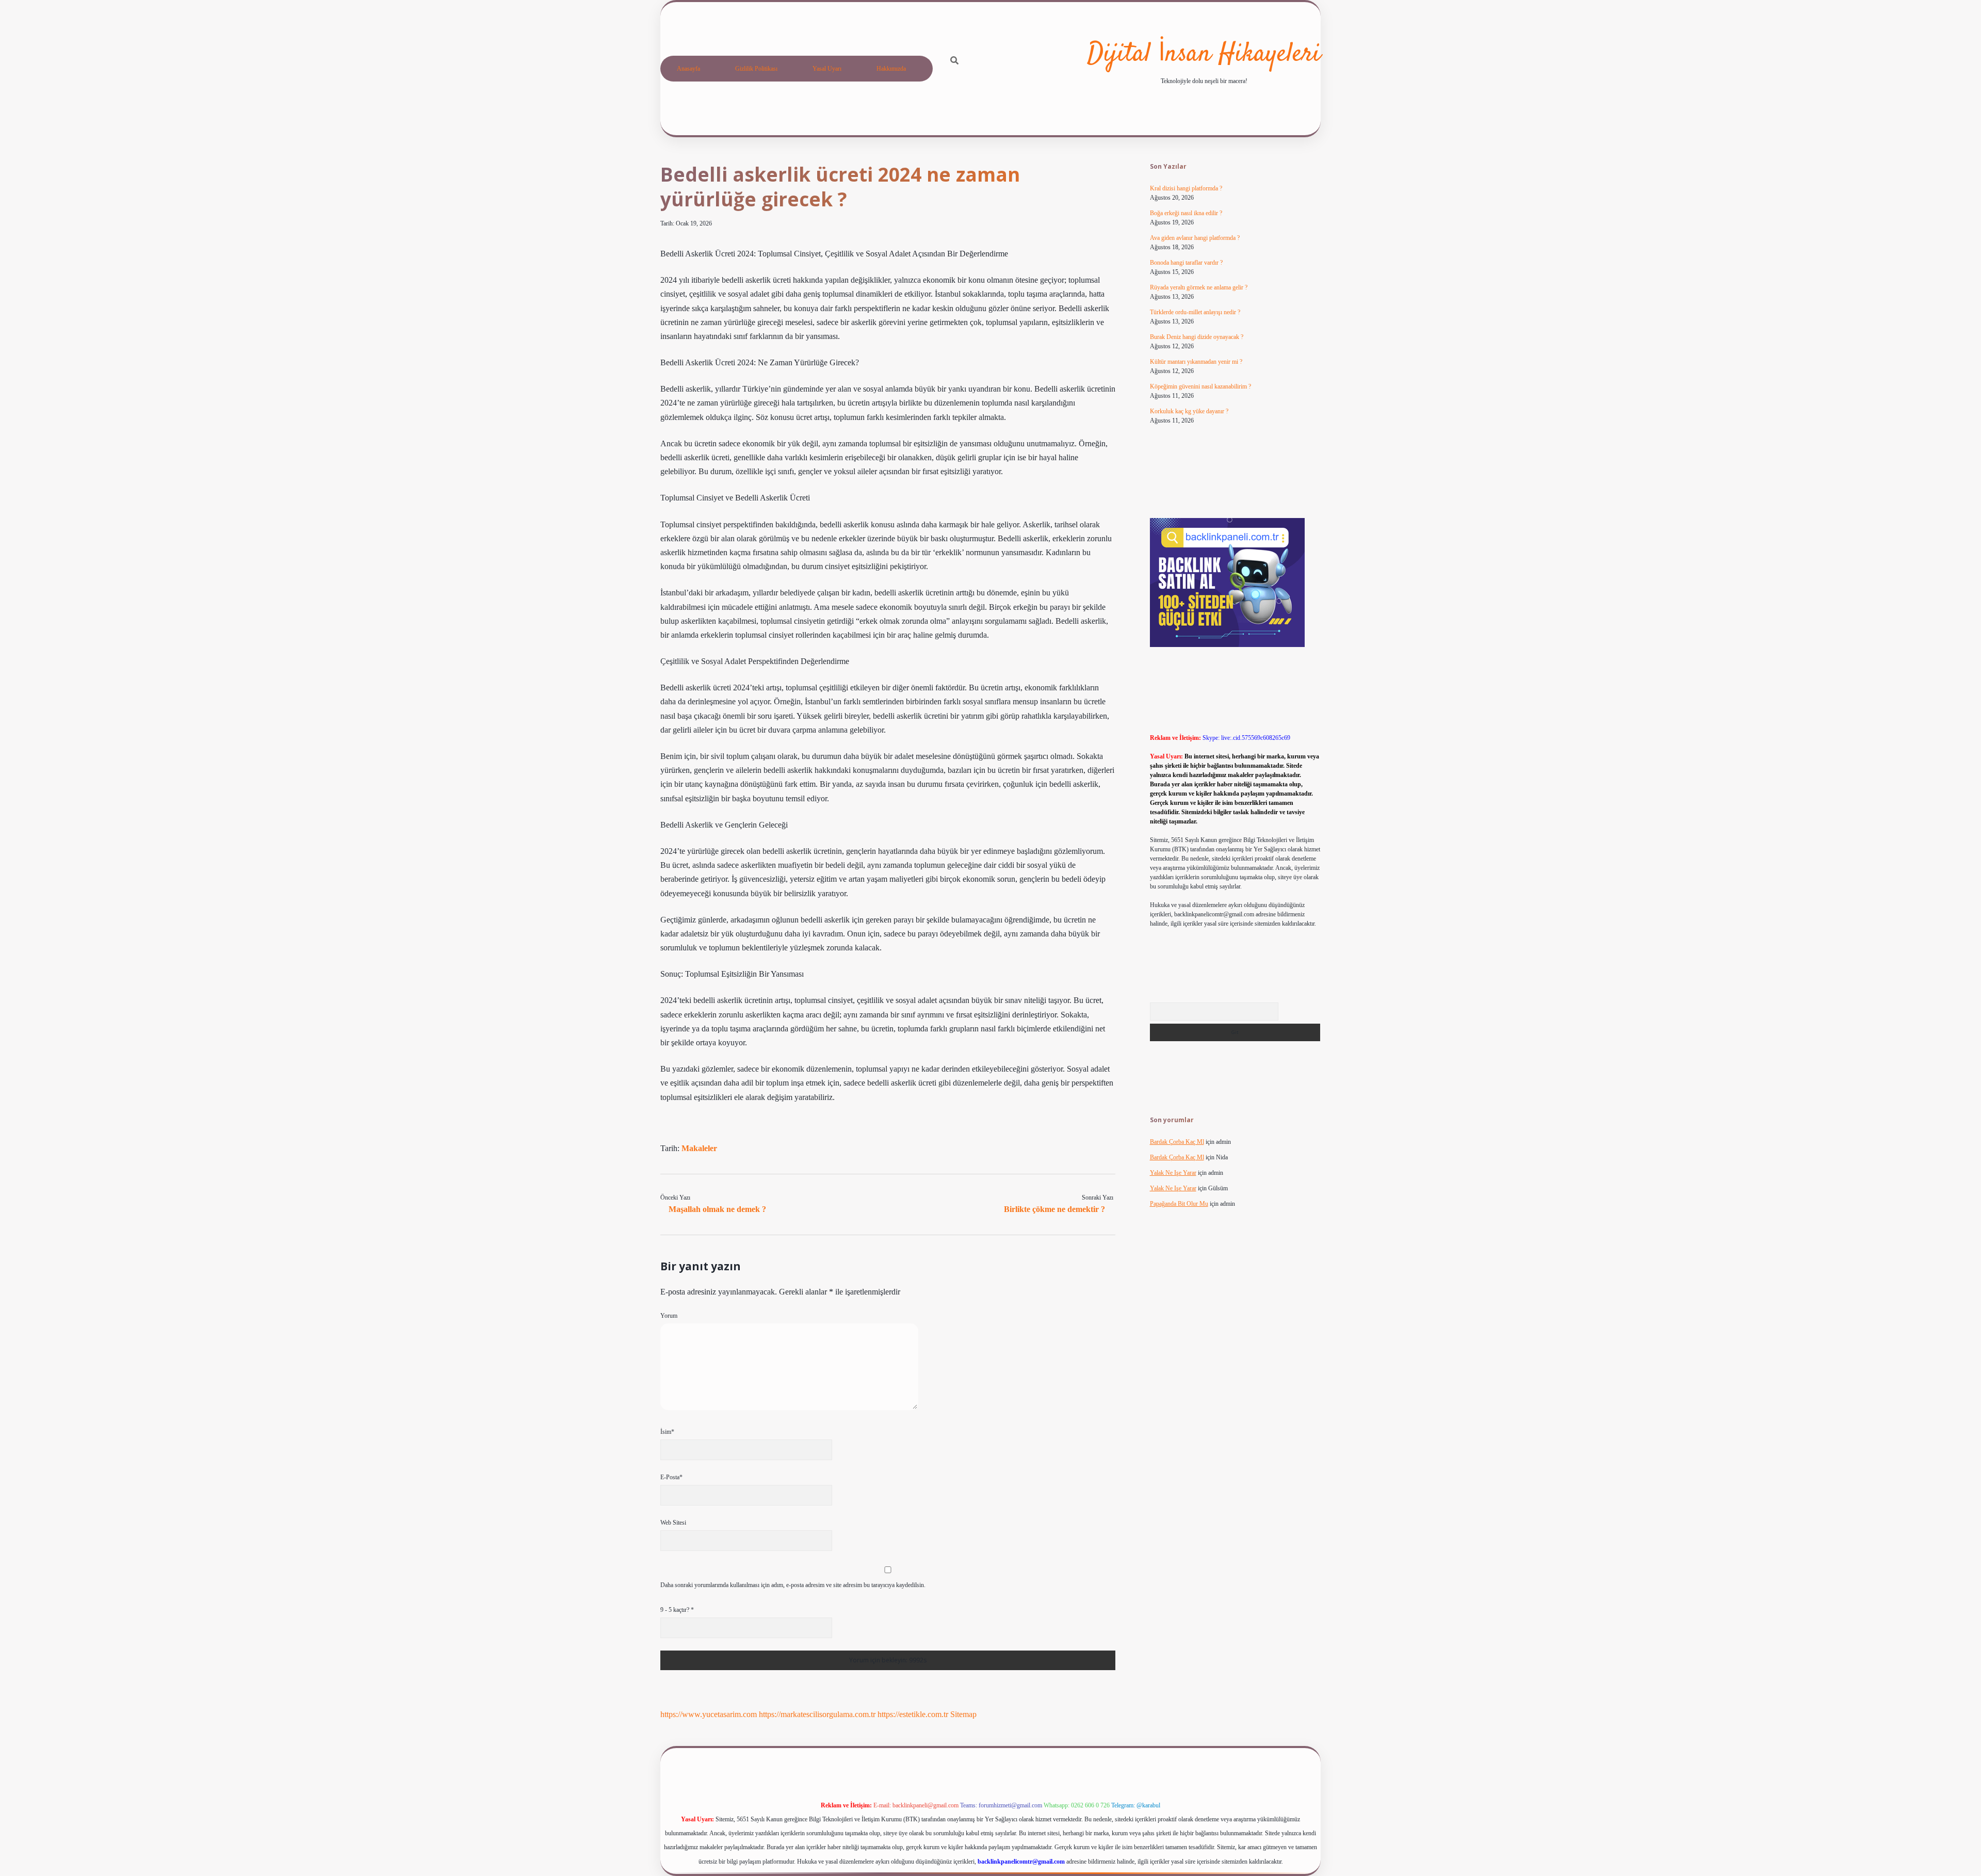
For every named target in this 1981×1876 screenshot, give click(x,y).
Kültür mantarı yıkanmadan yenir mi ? (1196, 362)
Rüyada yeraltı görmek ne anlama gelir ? (1199, 287)
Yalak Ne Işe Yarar (1173, 1173)
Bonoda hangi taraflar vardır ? (1186, 263)
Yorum (669, 1316)
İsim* (667, 1432)
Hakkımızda (891, 69)
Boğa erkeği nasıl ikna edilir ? (1186, 213)
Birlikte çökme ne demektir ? (1054, 1209)
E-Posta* (671, 1477)
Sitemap (963, 1714)
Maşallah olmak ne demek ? (717, 1209)
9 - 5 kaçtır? (677, 1610)
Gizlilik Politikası (756, 69)
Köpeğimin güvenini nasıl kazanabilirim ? (1200, 386)
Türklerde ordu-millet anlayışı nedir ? (1195, 312)
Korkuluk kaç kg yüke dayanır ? (1189, 411)
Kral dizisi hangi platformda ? (1186, 188)
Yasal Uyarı (827, 69)
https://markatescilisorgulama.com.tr (817, 1714)
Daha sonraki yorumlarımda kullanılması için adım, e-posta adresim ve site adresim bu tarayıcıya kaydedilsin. (793, 1585)
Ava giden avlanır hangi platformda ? (1195, 238)
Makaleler (699, 1148)
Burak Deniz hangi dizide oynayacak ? (1197, 337)
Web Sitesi (673, 1523)
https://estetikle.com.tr (913, 1714)
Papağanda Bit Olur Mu (1179, 1204)
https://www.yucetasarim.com (709, 1714)
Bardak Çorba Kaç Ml (1177, 1142)
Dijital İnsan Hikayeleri (1204, 54)
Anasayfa (688, 69)
